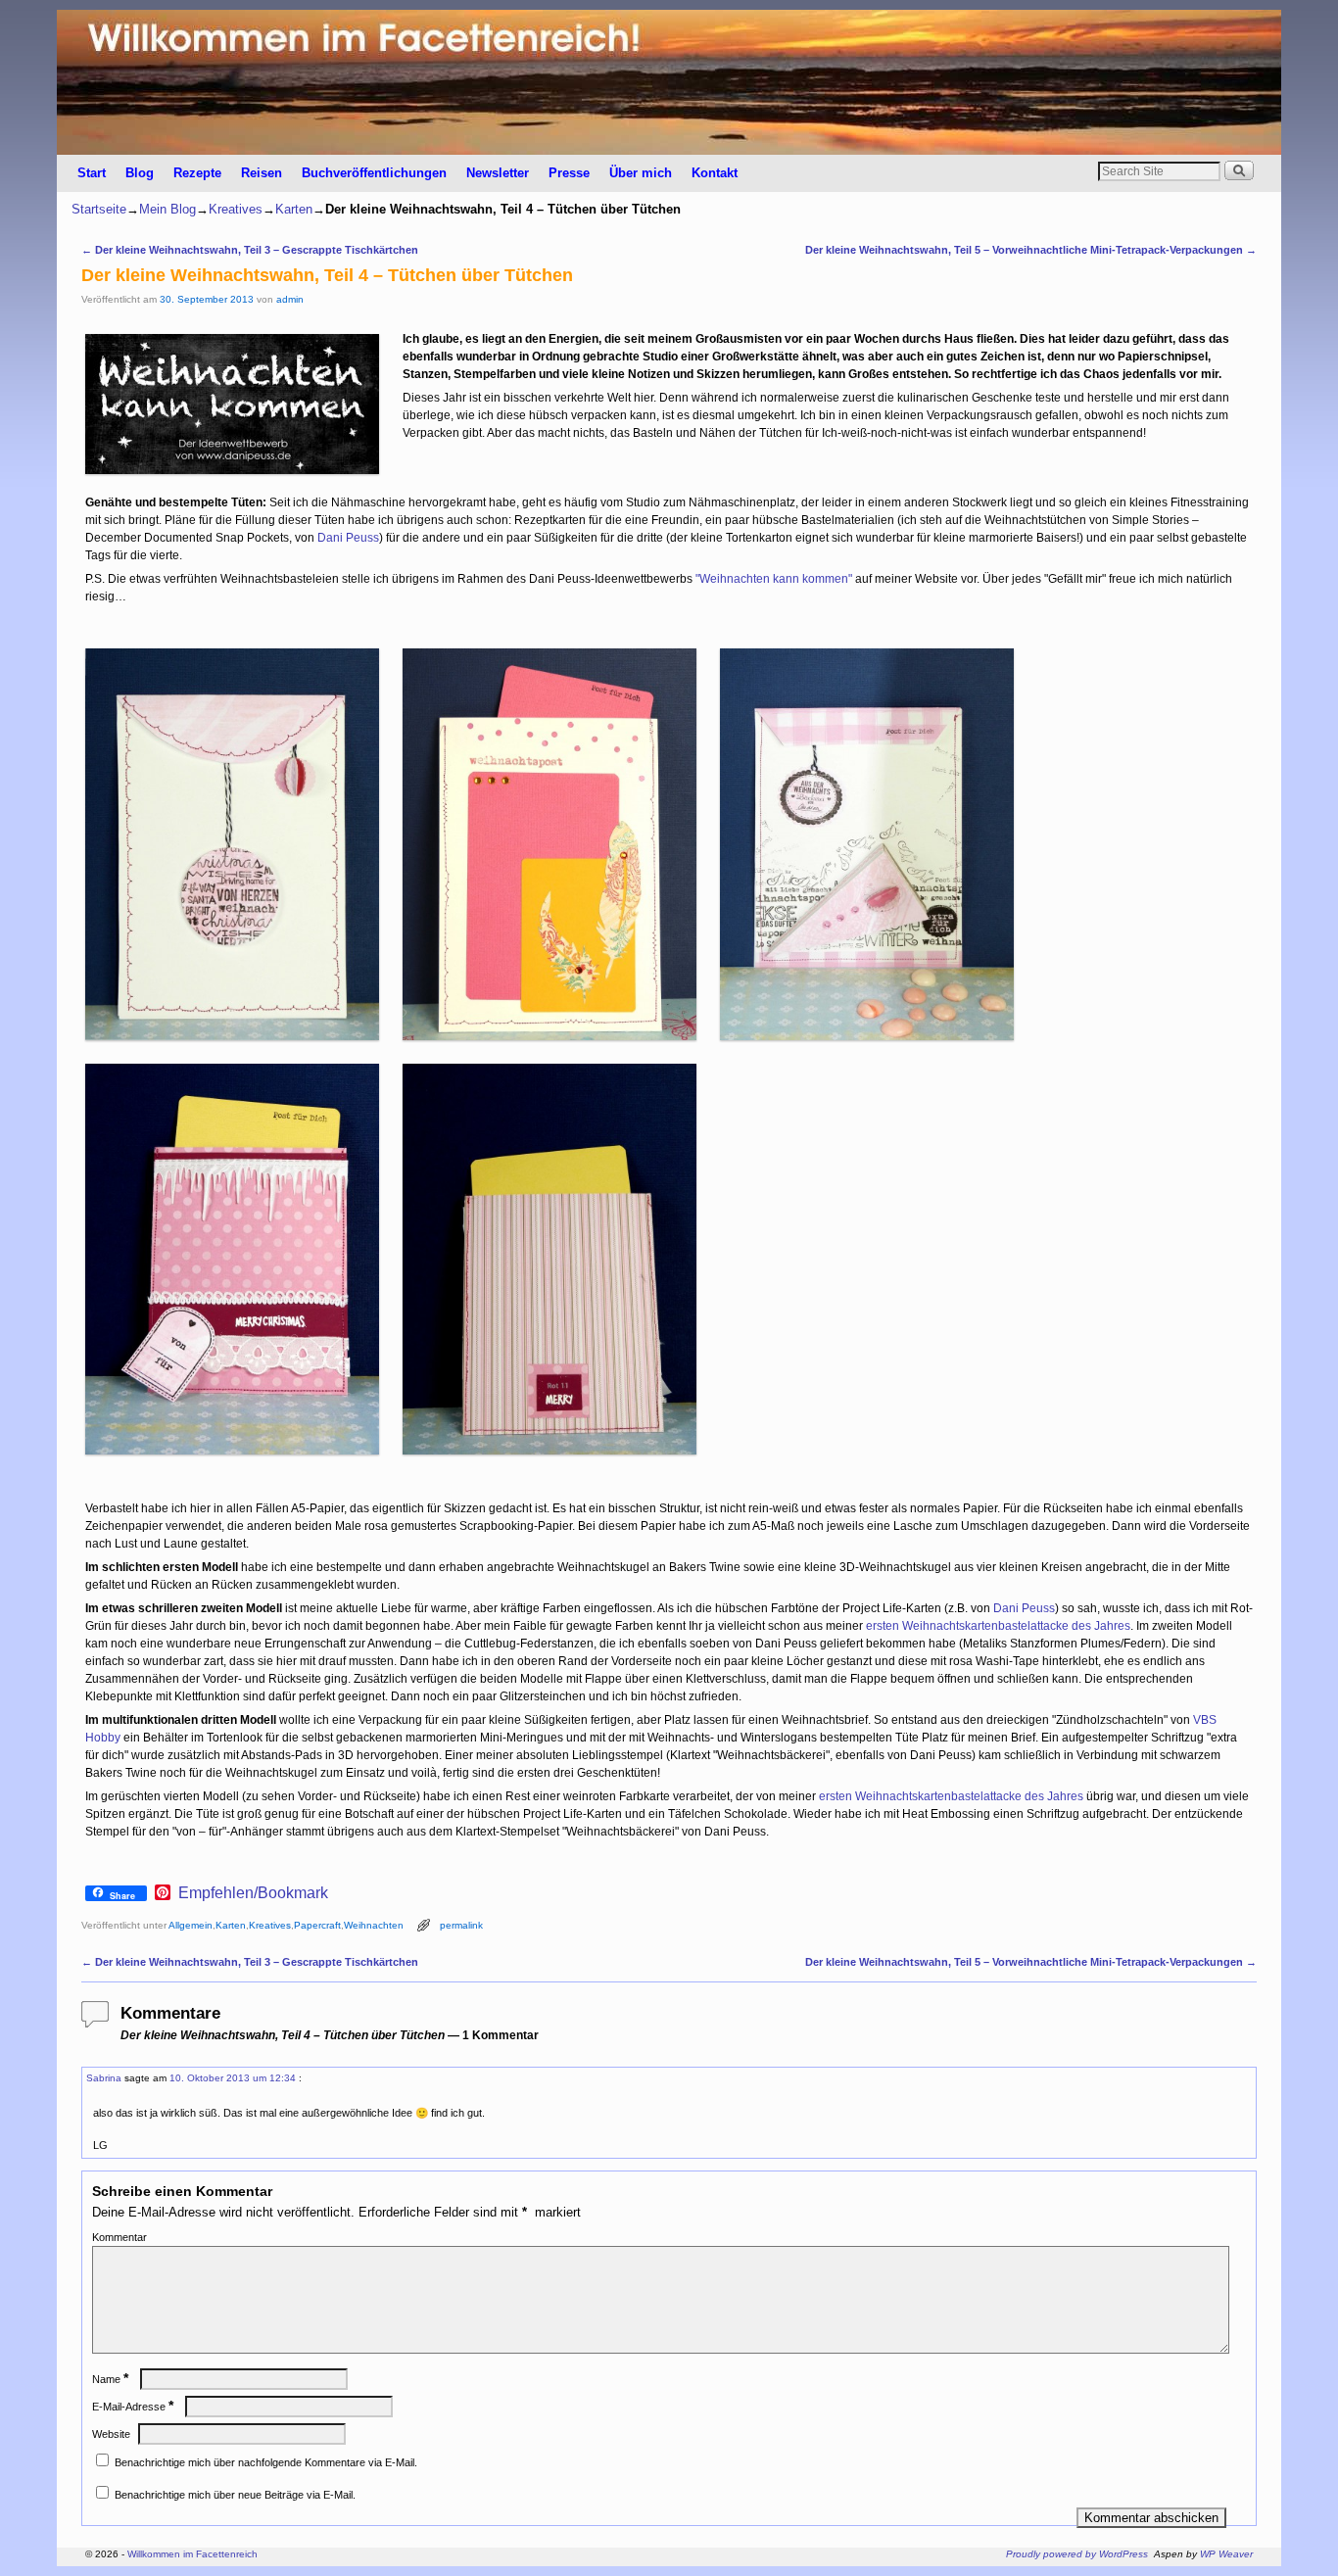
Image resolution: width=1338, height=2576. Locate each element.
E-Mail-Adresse (133, 2407)
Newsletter (498, 173)
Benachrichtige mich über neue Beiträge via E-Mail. (235, 2495)
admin (290, 299)
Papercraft (317, 1925)
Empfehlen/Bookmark (253, 1893)
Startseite (99, 209)
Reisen (262, 173)
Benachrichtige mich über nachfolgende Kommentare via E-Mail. (266, 2462)
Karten (294, 209)
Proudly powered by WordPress (1077, 2554)
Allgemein (191, 1925)
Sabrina (104, 2078)
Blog (140, 173)
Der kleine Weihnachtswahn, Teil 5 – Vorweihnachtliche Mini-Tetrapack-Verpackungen (1031, 250)
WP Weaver (1226, 2554)
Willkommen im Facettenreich (192, 2554)
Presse (569, 173)
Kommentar (119, 2237)
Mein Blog (167, 209)
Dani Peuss (348, 538)
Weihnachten (374, 1925)
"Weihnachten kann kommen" (774, 579)
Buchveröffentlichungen (374, 173)
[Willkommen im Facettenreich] (669, 82)
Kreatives (236, 209)
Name (110, 2379)
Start (92, 173)
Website (111, 2434)
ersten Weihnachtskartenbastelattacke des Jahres (998, 1626)
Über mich (641, 173)
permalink (461, 1925)
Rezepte (197, 173)
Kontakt (715, 173)
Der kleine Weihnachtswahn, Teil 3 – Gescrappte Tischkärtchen (250, 250)
